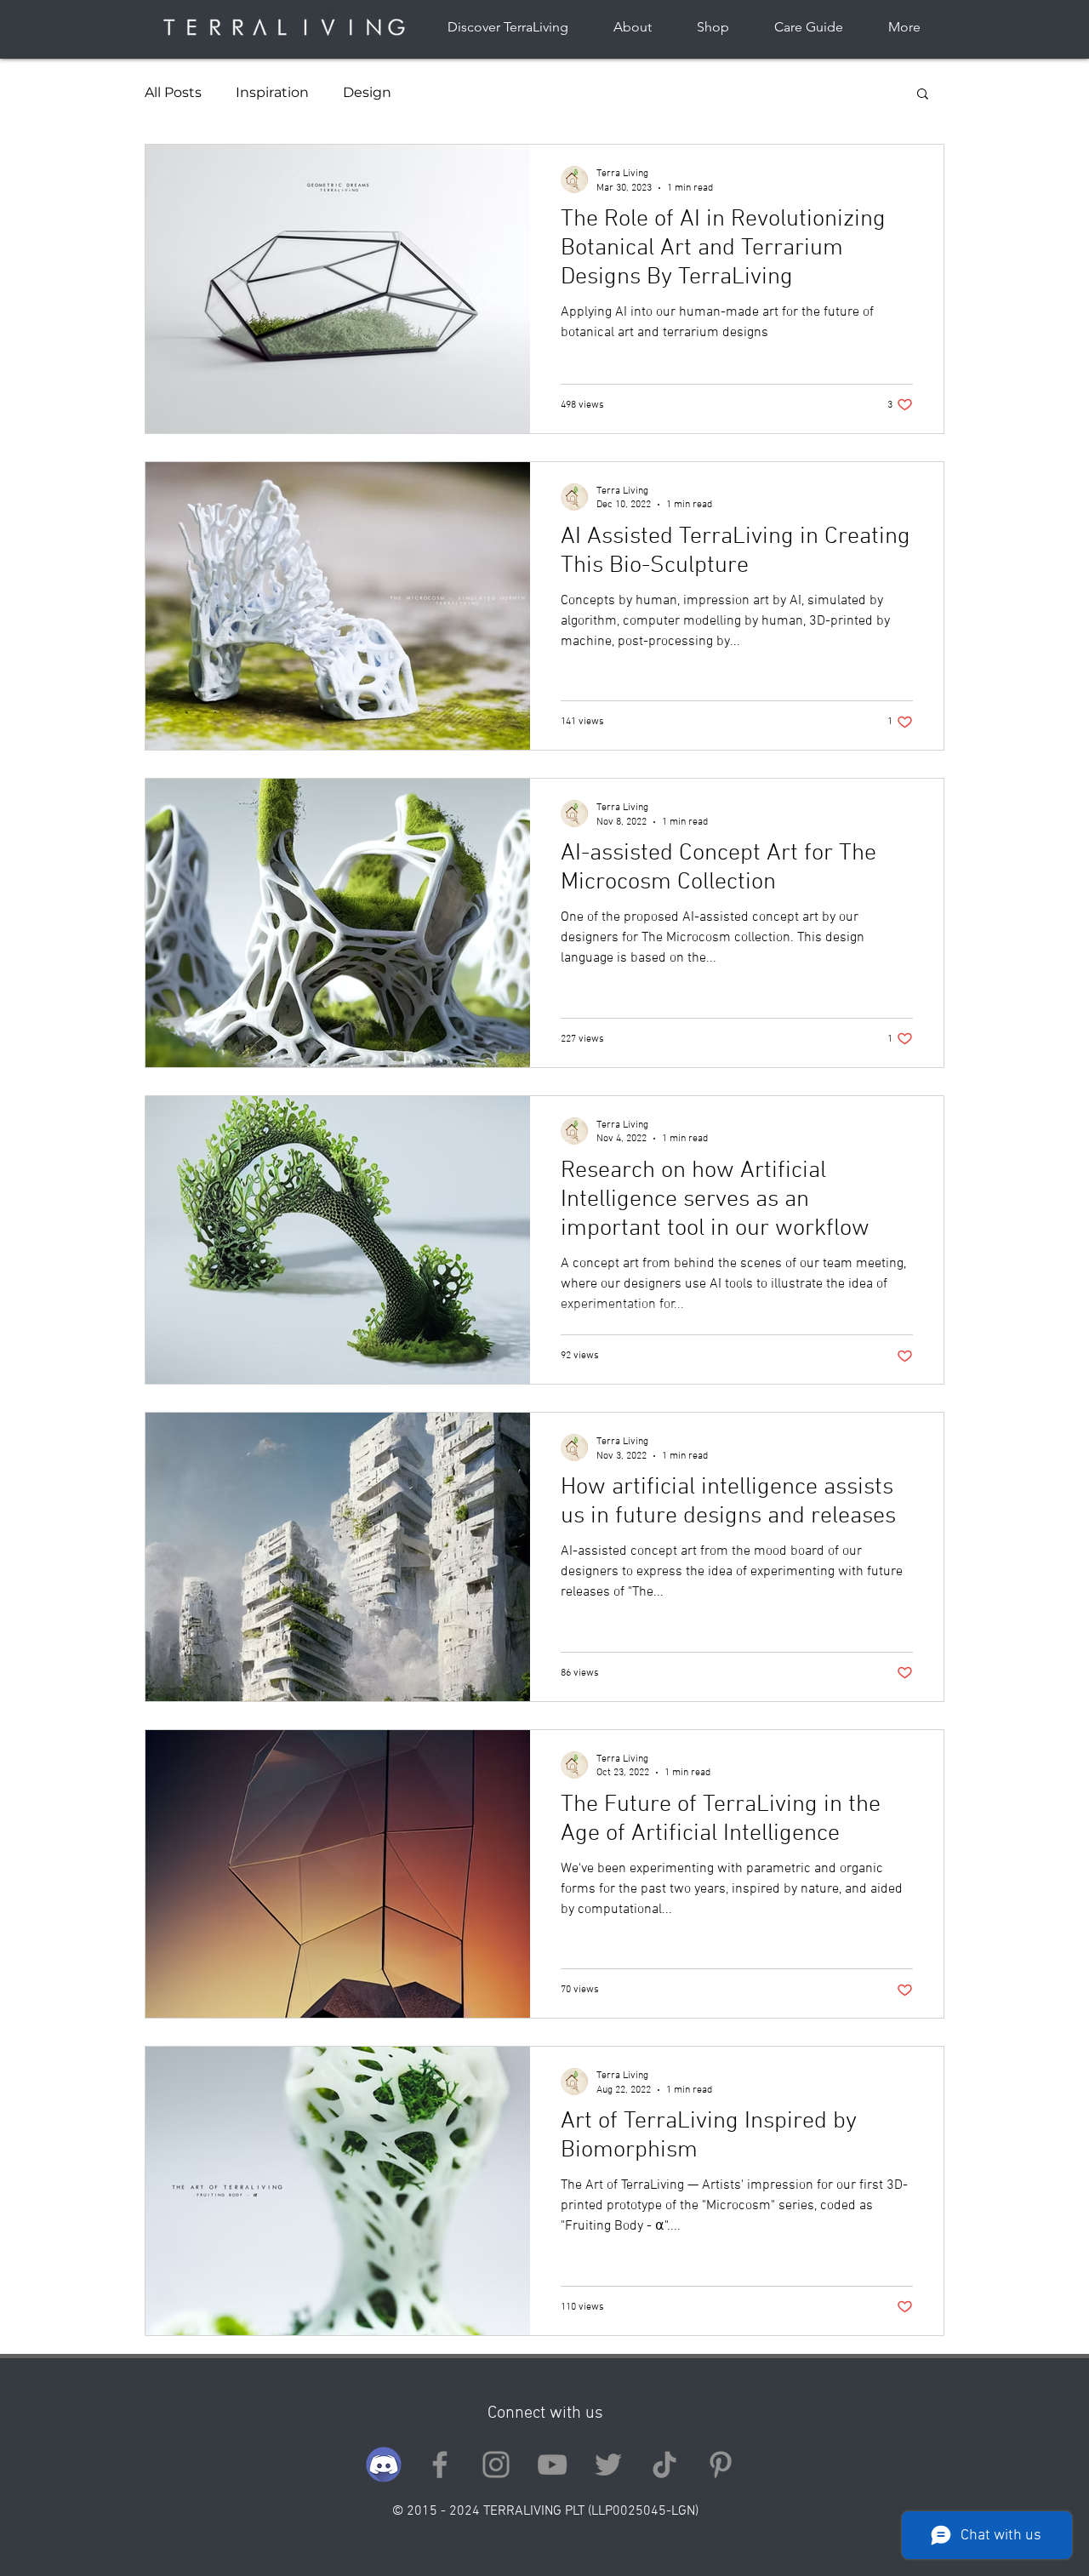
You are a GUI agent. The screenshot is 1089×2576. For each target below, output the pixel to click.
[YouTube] (552, 2465)
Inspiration (272, 92)
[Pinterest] (721, 2465)
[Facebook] (440, 2465)
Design (367, 92)
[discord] (384, 2465)
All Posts (173, 92)
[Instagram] (496, 2465)
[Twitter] (608, 2465)
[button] (923, 95)
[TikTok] (664, 2465)
